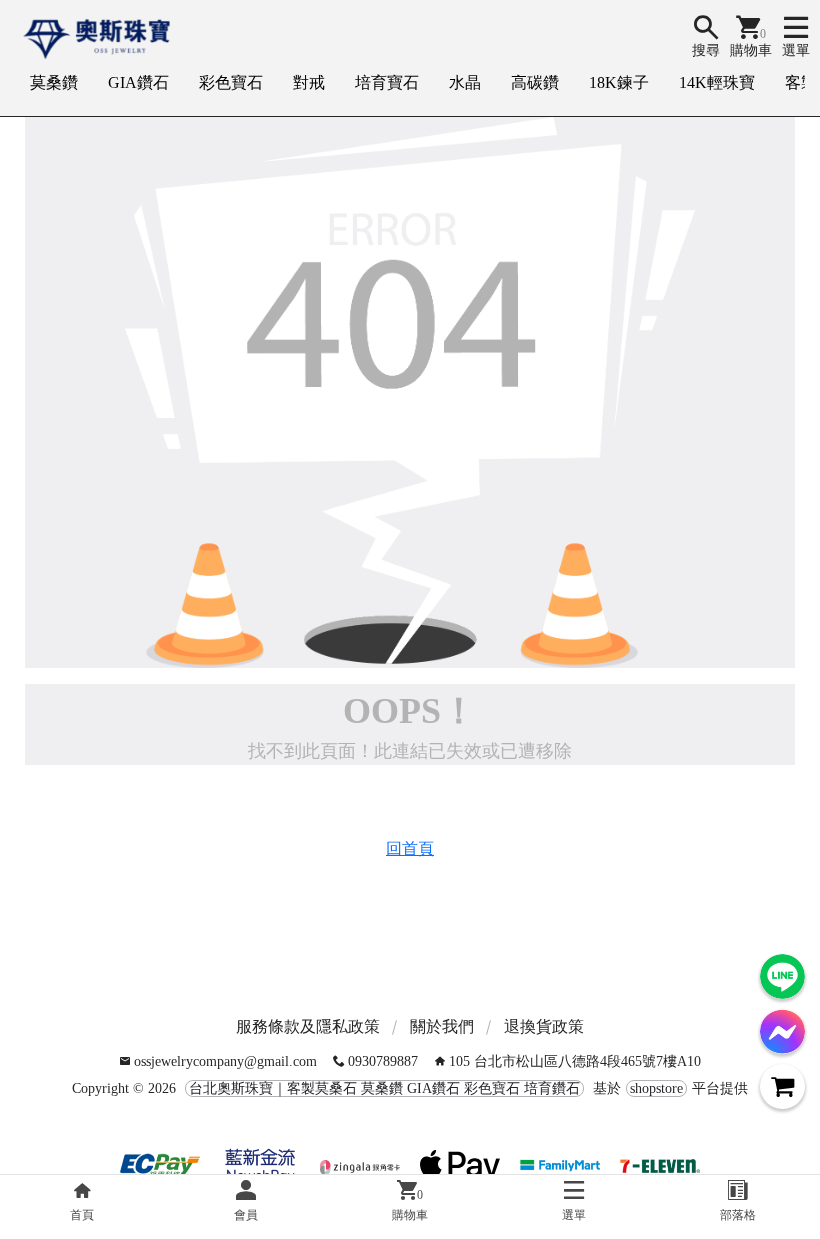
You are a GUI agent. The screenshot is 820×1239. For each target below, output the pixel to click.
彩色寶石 (231, 82)
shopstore (656, 1088)
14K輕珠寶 (717, 82)
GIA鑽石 (138, 82)
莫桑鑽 (54, 82)
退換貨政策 (544, 1026)
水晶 (465, 82)
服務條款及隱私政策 (308, 1026)
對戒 (309, 82)
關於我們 (442, 1026)
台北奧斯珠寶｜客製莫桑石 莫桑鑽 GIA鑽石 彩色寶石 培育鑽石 (384, 1088)
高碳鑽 (535, 82)
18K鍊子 (619, 82)
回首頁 (410, 848)
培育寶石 (387, 82)
